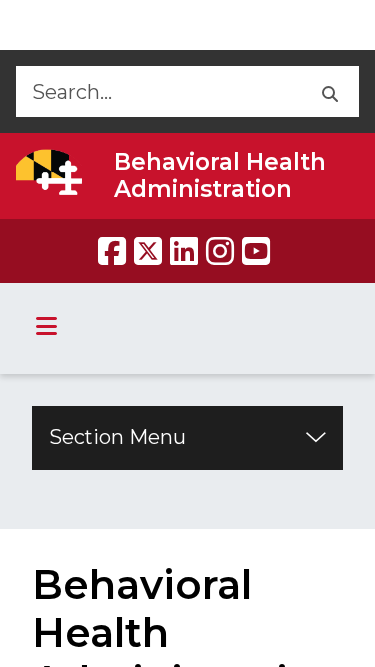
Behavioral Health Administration (220, 175)
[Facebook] (112, 251)
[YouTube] (256, 251)
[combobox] (157, 91)
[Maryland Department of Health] (49, 172)
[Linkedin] (184, 251)
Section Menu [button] (117, 437)
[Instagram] (220, 251)
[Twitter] (148, 251)
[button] (328, 91)
